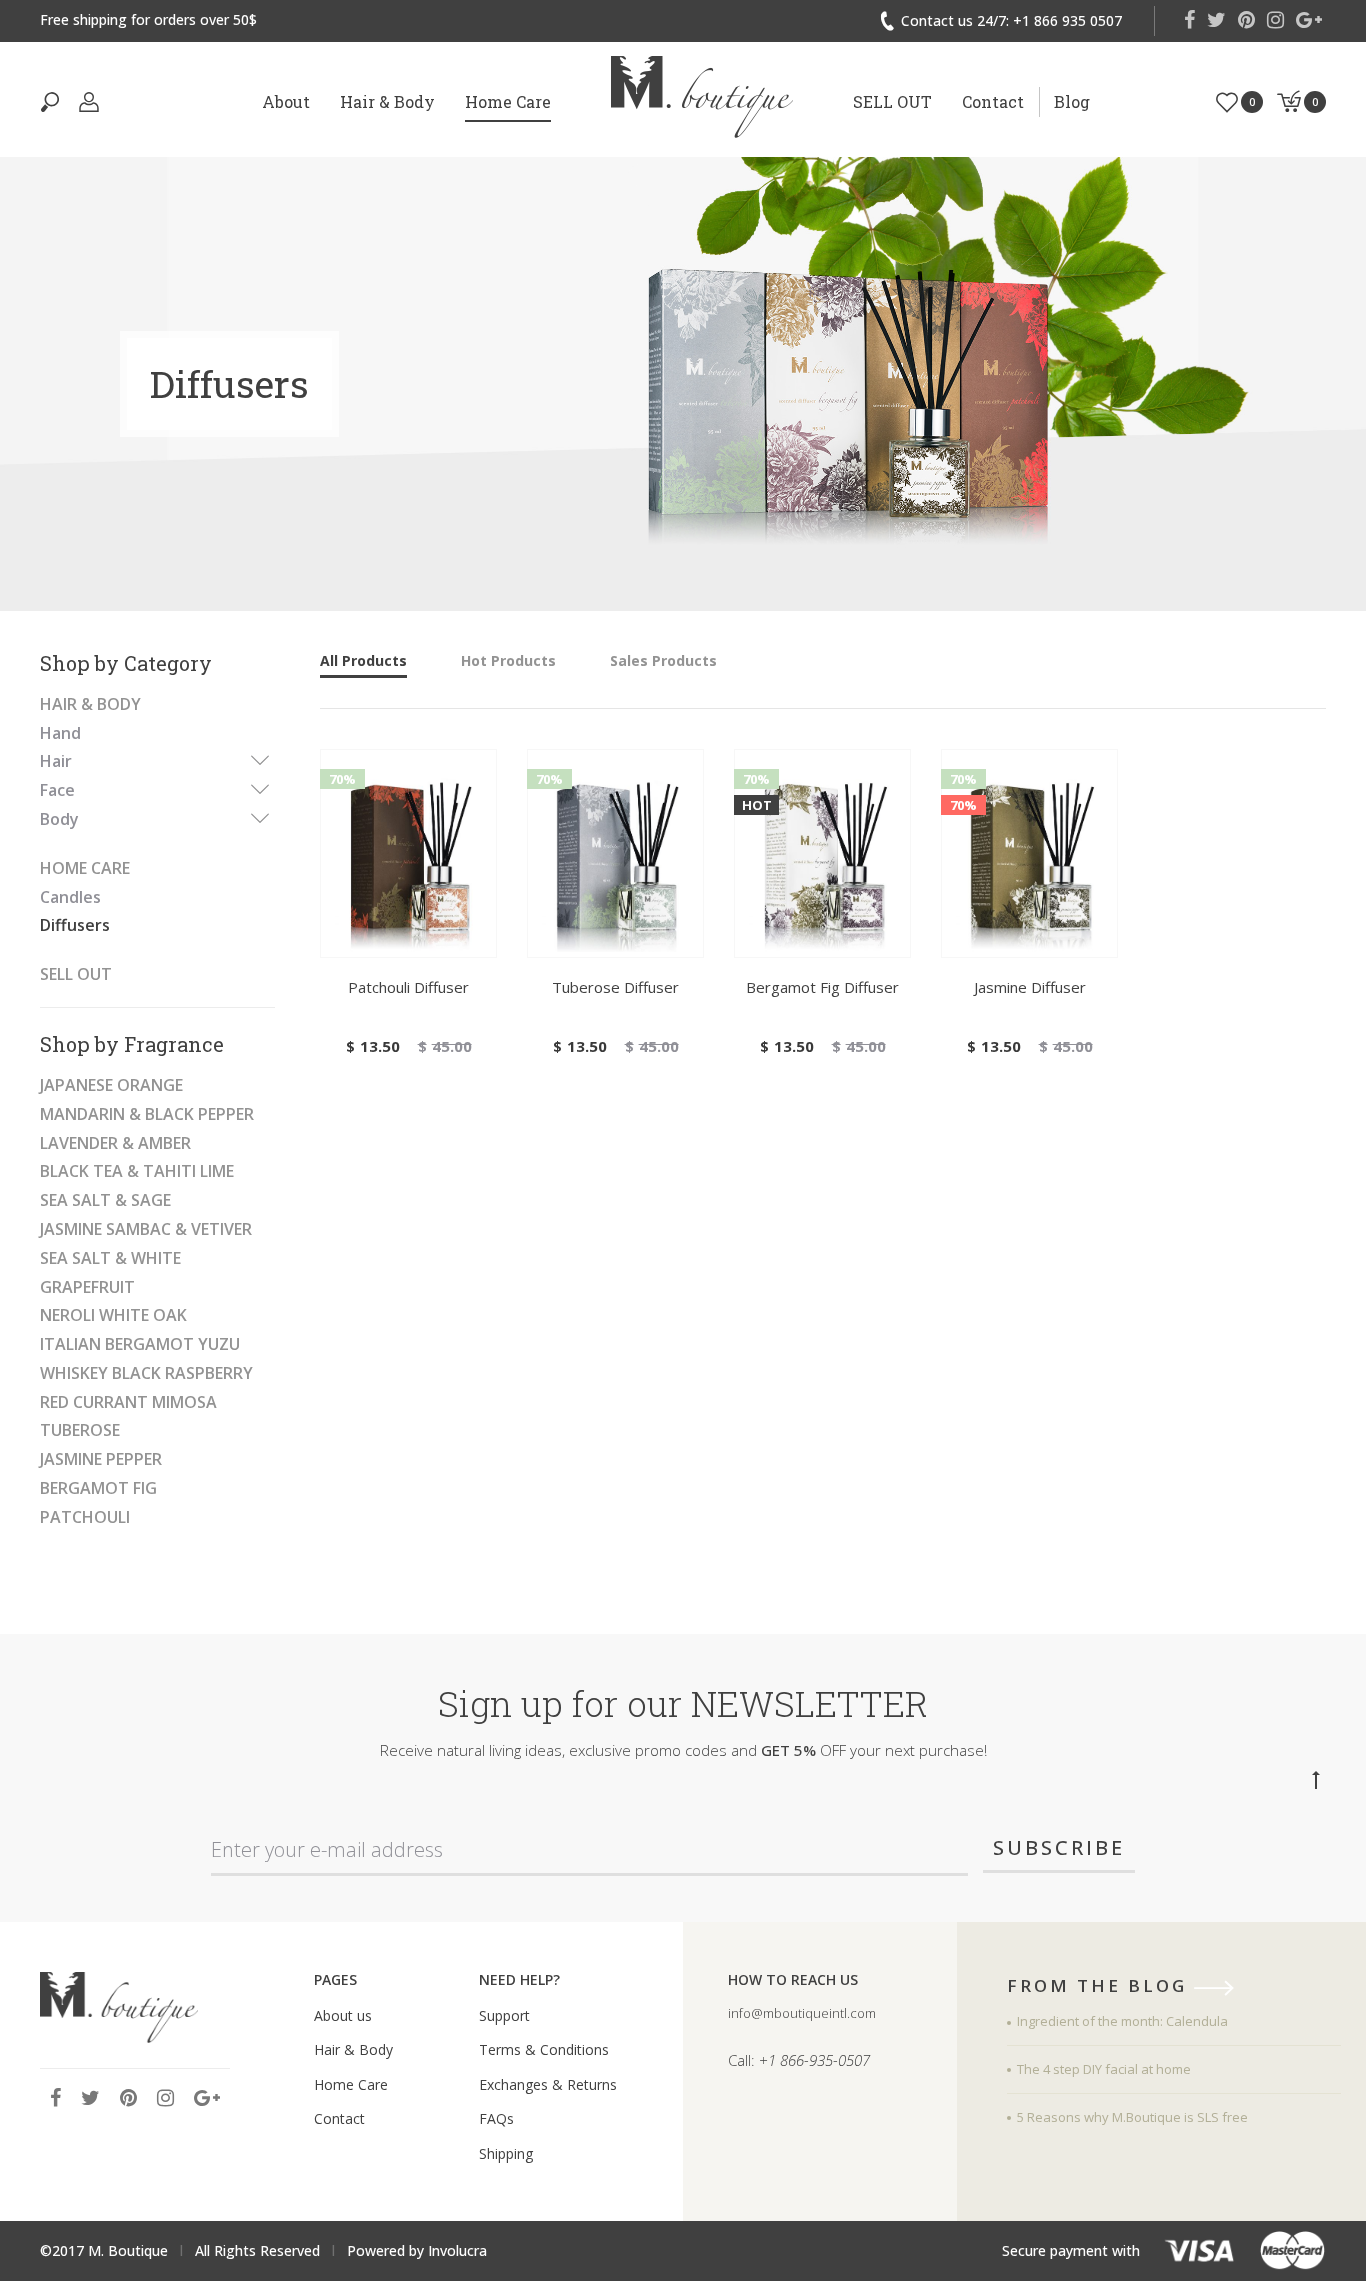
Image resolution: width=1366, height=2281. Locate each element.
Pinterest (1246, 20)
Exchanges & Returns (548, 2084)
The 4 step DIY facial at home (1104, 2069)
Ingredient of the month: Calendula (1122, 2021)
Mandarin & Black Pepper (147, 1114)
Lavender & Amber (115, 1143)
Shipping (506, 2153)
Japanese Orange (111, 1085)
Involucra (457, 2250)
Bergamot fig (98, 1488)
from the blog (1100, 1987)
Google (1309, 20)
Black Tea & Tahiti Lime (137, 1171)
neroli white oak (113, 1315)
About (286, 101)
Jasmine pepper (101, 1459)
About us (343, 2015)
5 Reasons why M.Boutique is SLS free (1132, 2117)
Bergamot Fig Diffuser (822, 987)
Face (57, 790)
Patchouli (85, 1517)
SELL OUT (892, 101)
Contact (993, 101)
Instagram (1275, 20)
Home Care (508, 101)
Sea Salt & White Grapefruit (110, 1272)
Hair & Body (387, 101)
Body (59, 819)
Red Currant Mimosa (128, 1402)
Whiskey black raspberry (146, 1373)
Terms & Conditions (544, 2049)
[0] (1227, 100)
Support (504, 2015)
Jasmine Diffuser (1030, 987)
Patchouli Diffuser (408, 987)
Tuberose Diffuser (615, 987)
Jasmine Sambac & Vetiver (146, 1229)
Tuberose (80, 1430)
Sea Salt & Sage (105, 1200)
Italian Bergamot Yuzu (140, 1344)
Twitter (1216, 20)
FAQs (496, 2118)
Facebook (1189, 20)
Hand (60, 733)
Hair (56, 761)
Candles (70, 897)
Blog (1072, 101)
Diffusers (75, 925)
